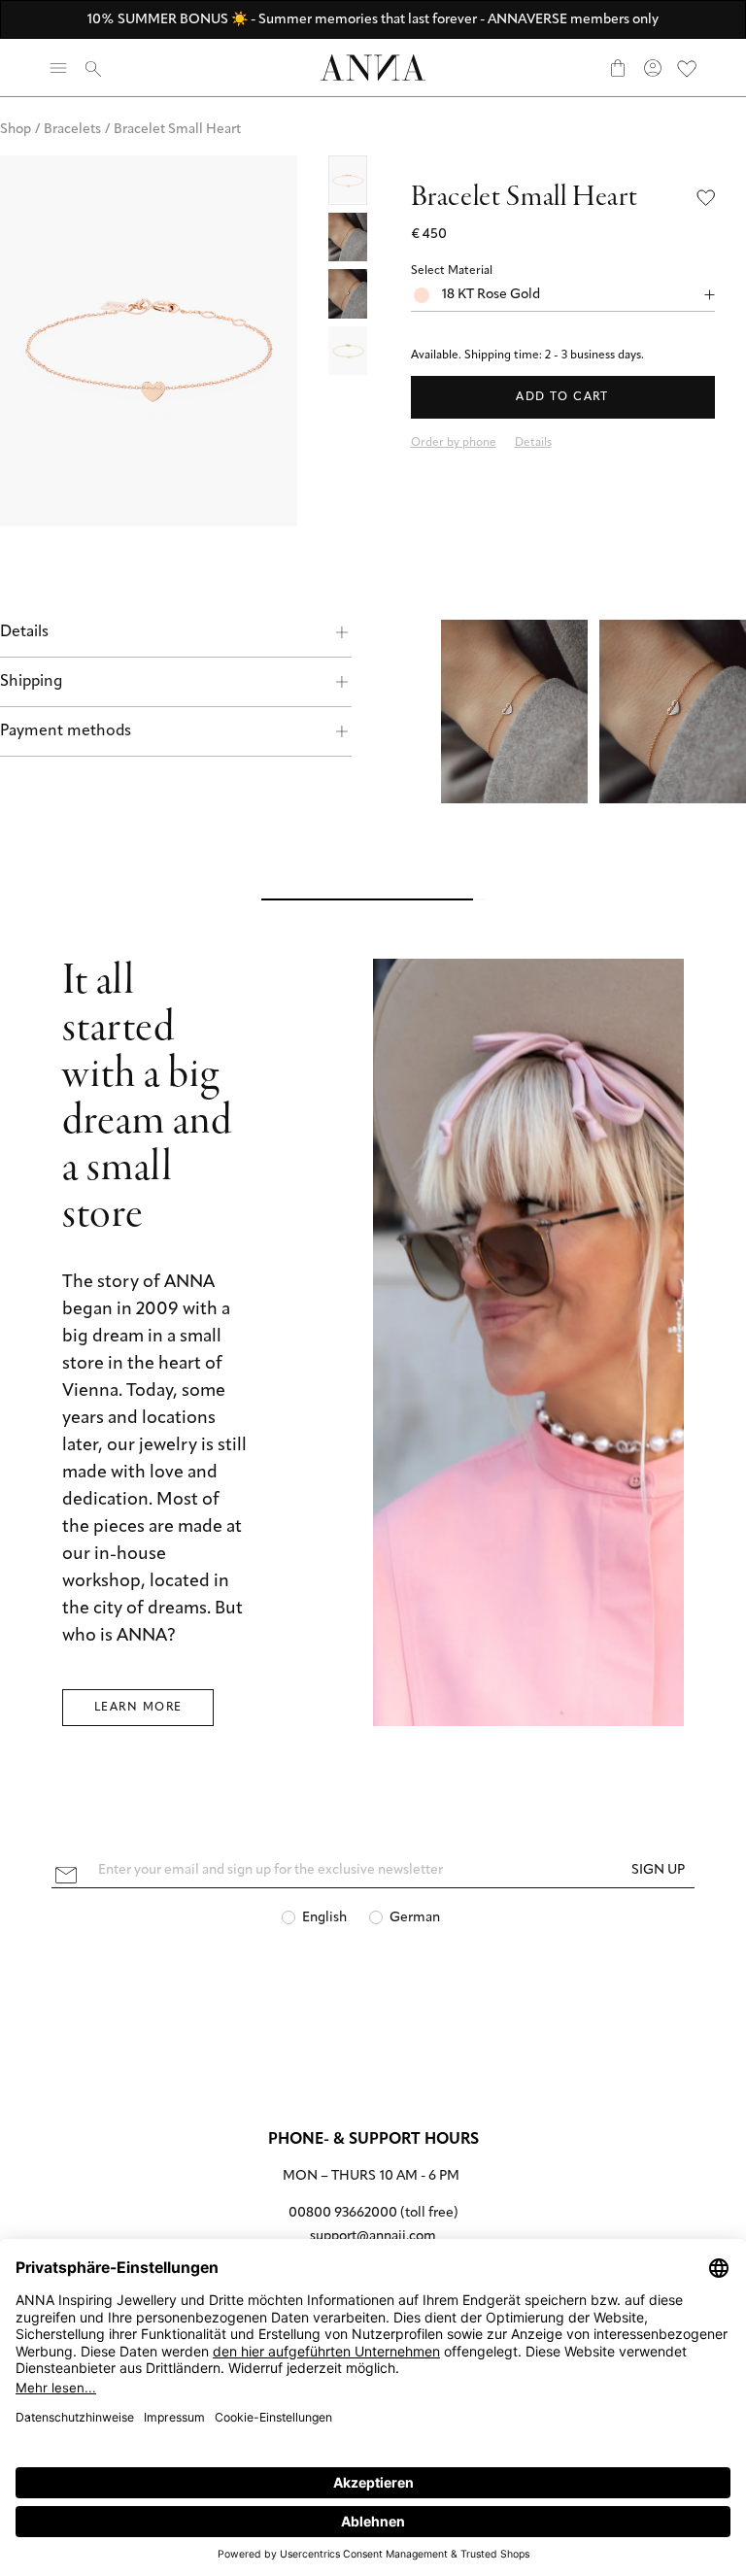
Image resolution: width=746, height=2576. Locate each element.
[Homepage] (373, 68)
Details (24, 632)
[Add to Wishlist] (706, 198)
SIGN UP (658, 1870)
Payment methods (66, 731)
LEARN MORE (138, 1708)
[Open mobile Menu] (58, 68)
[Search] (93, 68)
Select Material (452, 271)
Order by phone (454, 443)
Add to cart (562, 397)
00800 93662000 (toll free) (373, 2213)
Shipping (31, 682)
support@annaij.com (373, 2237)
